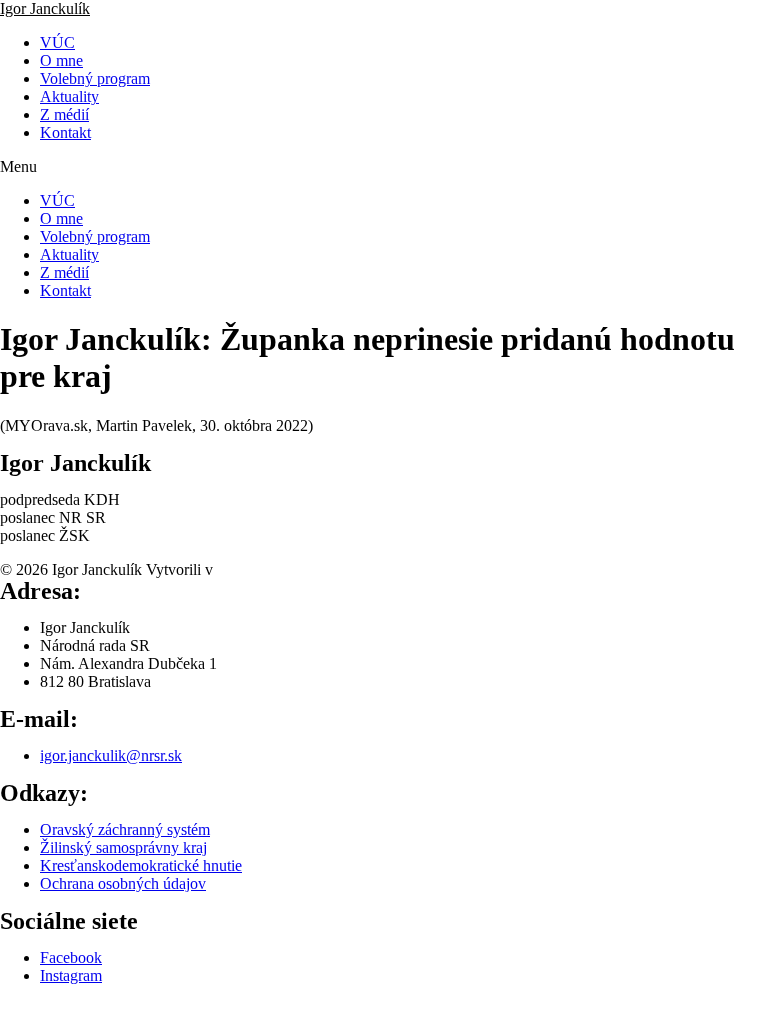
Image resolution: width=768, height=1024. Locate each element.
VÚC (57, 42)
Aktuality (69, 96)
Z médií (64, 114)
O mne (61, 60)
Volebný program (95, 78)
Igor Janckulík (45, 8)
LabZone (246, 569)
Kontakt (65, 132)
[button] (384, 167)
